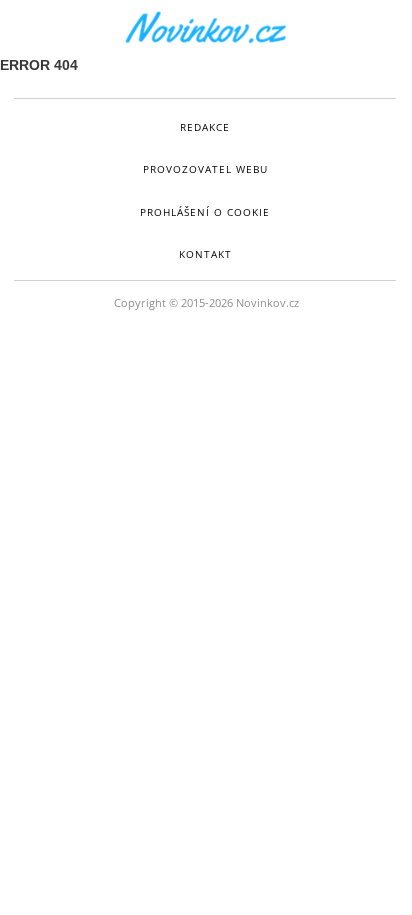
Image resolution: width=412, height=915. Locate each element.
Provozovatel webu (205, 169)
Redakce (205, 127)
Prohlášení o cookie (205, 212)
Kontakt (205, 254)
